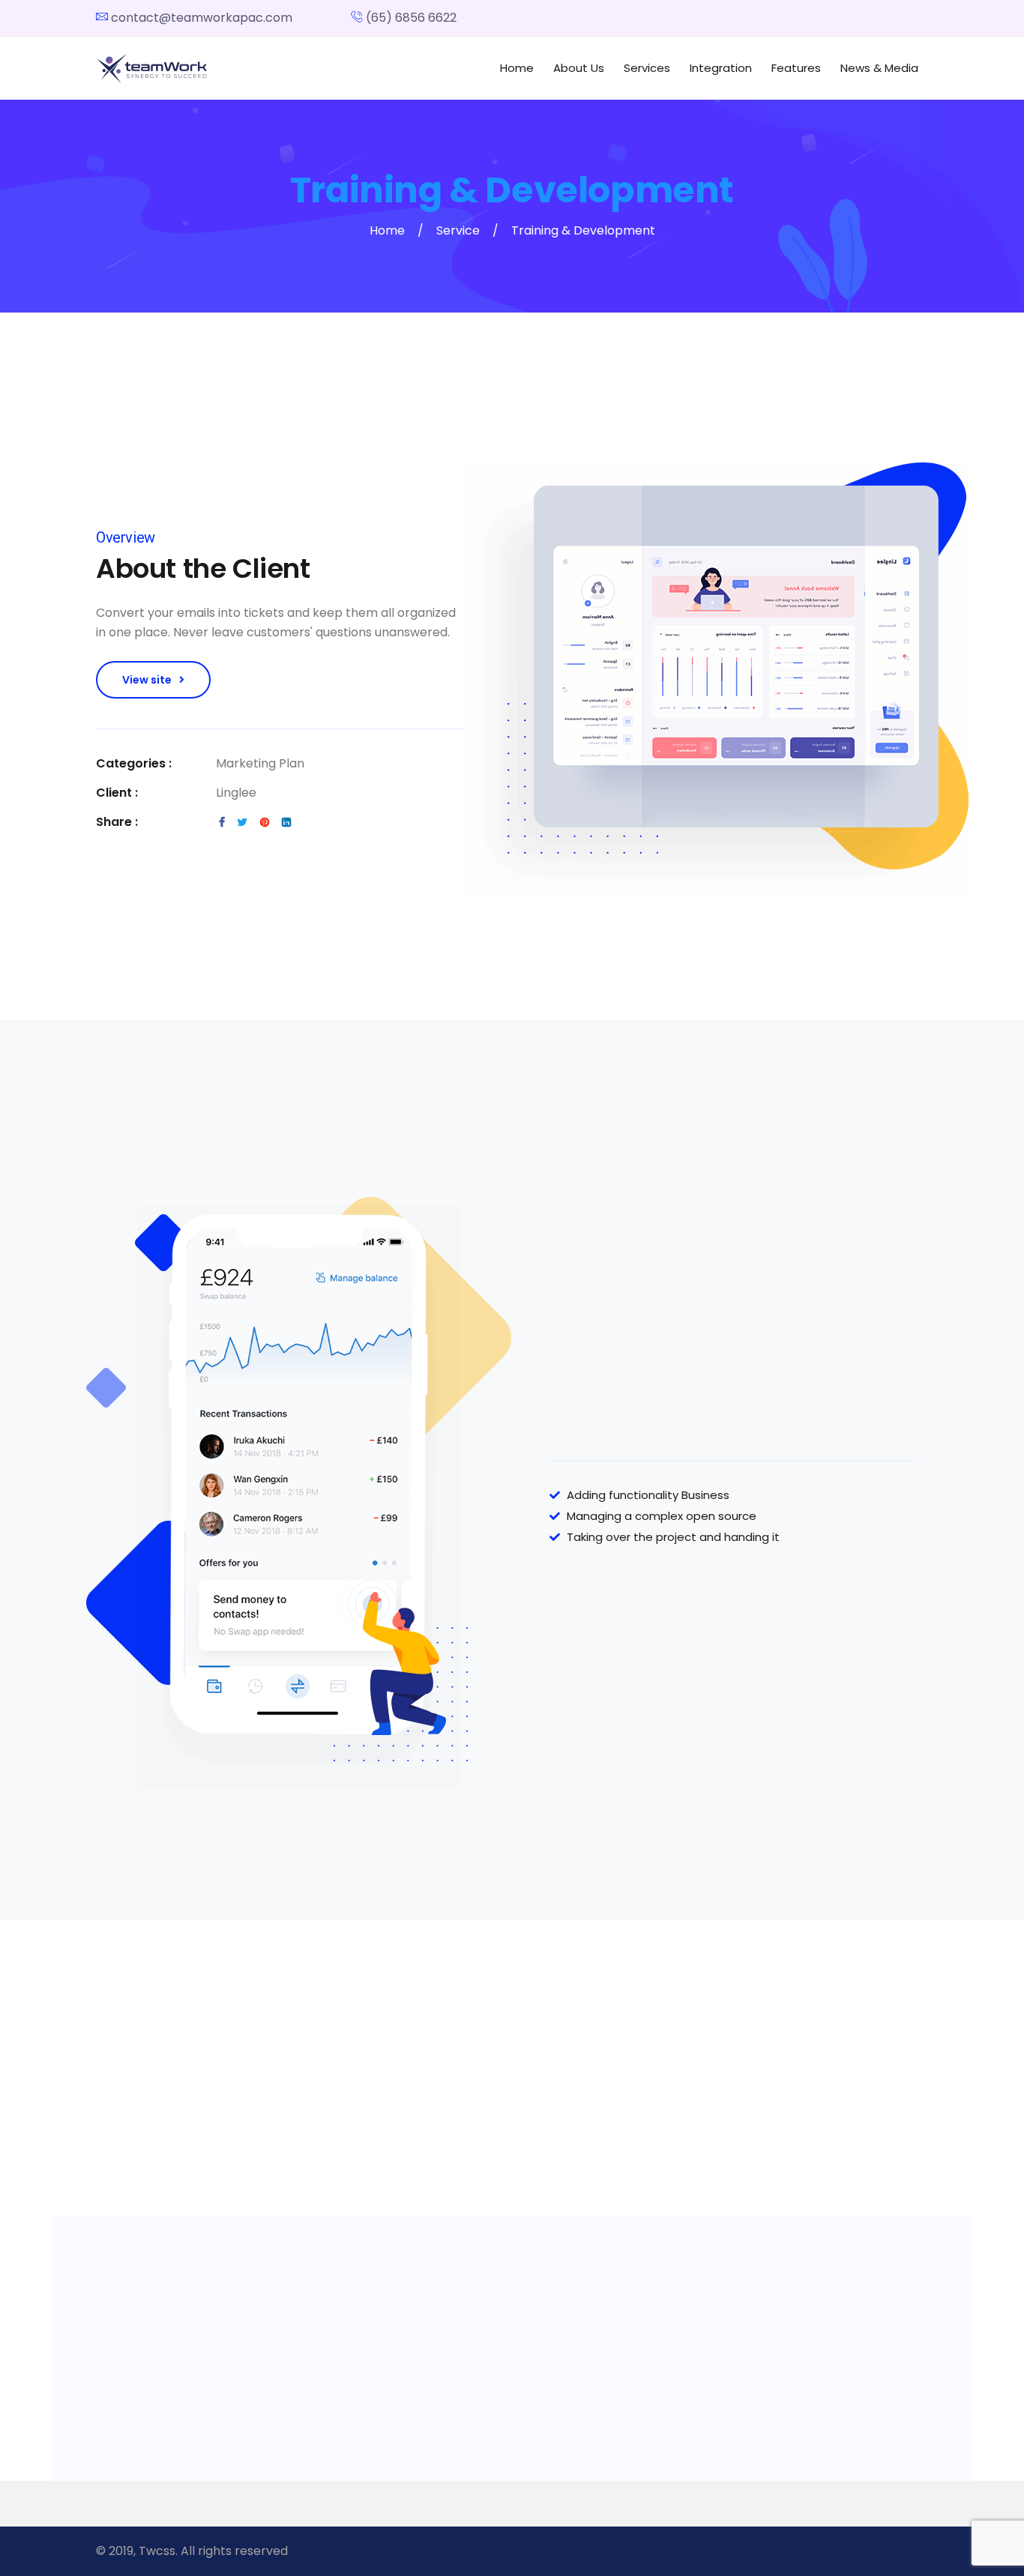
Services (647, 68)
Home (517, 68)
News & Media (879, 68)
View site (147, 680)
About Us (579, 68)
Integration (721, 68)
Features (796, 68)
